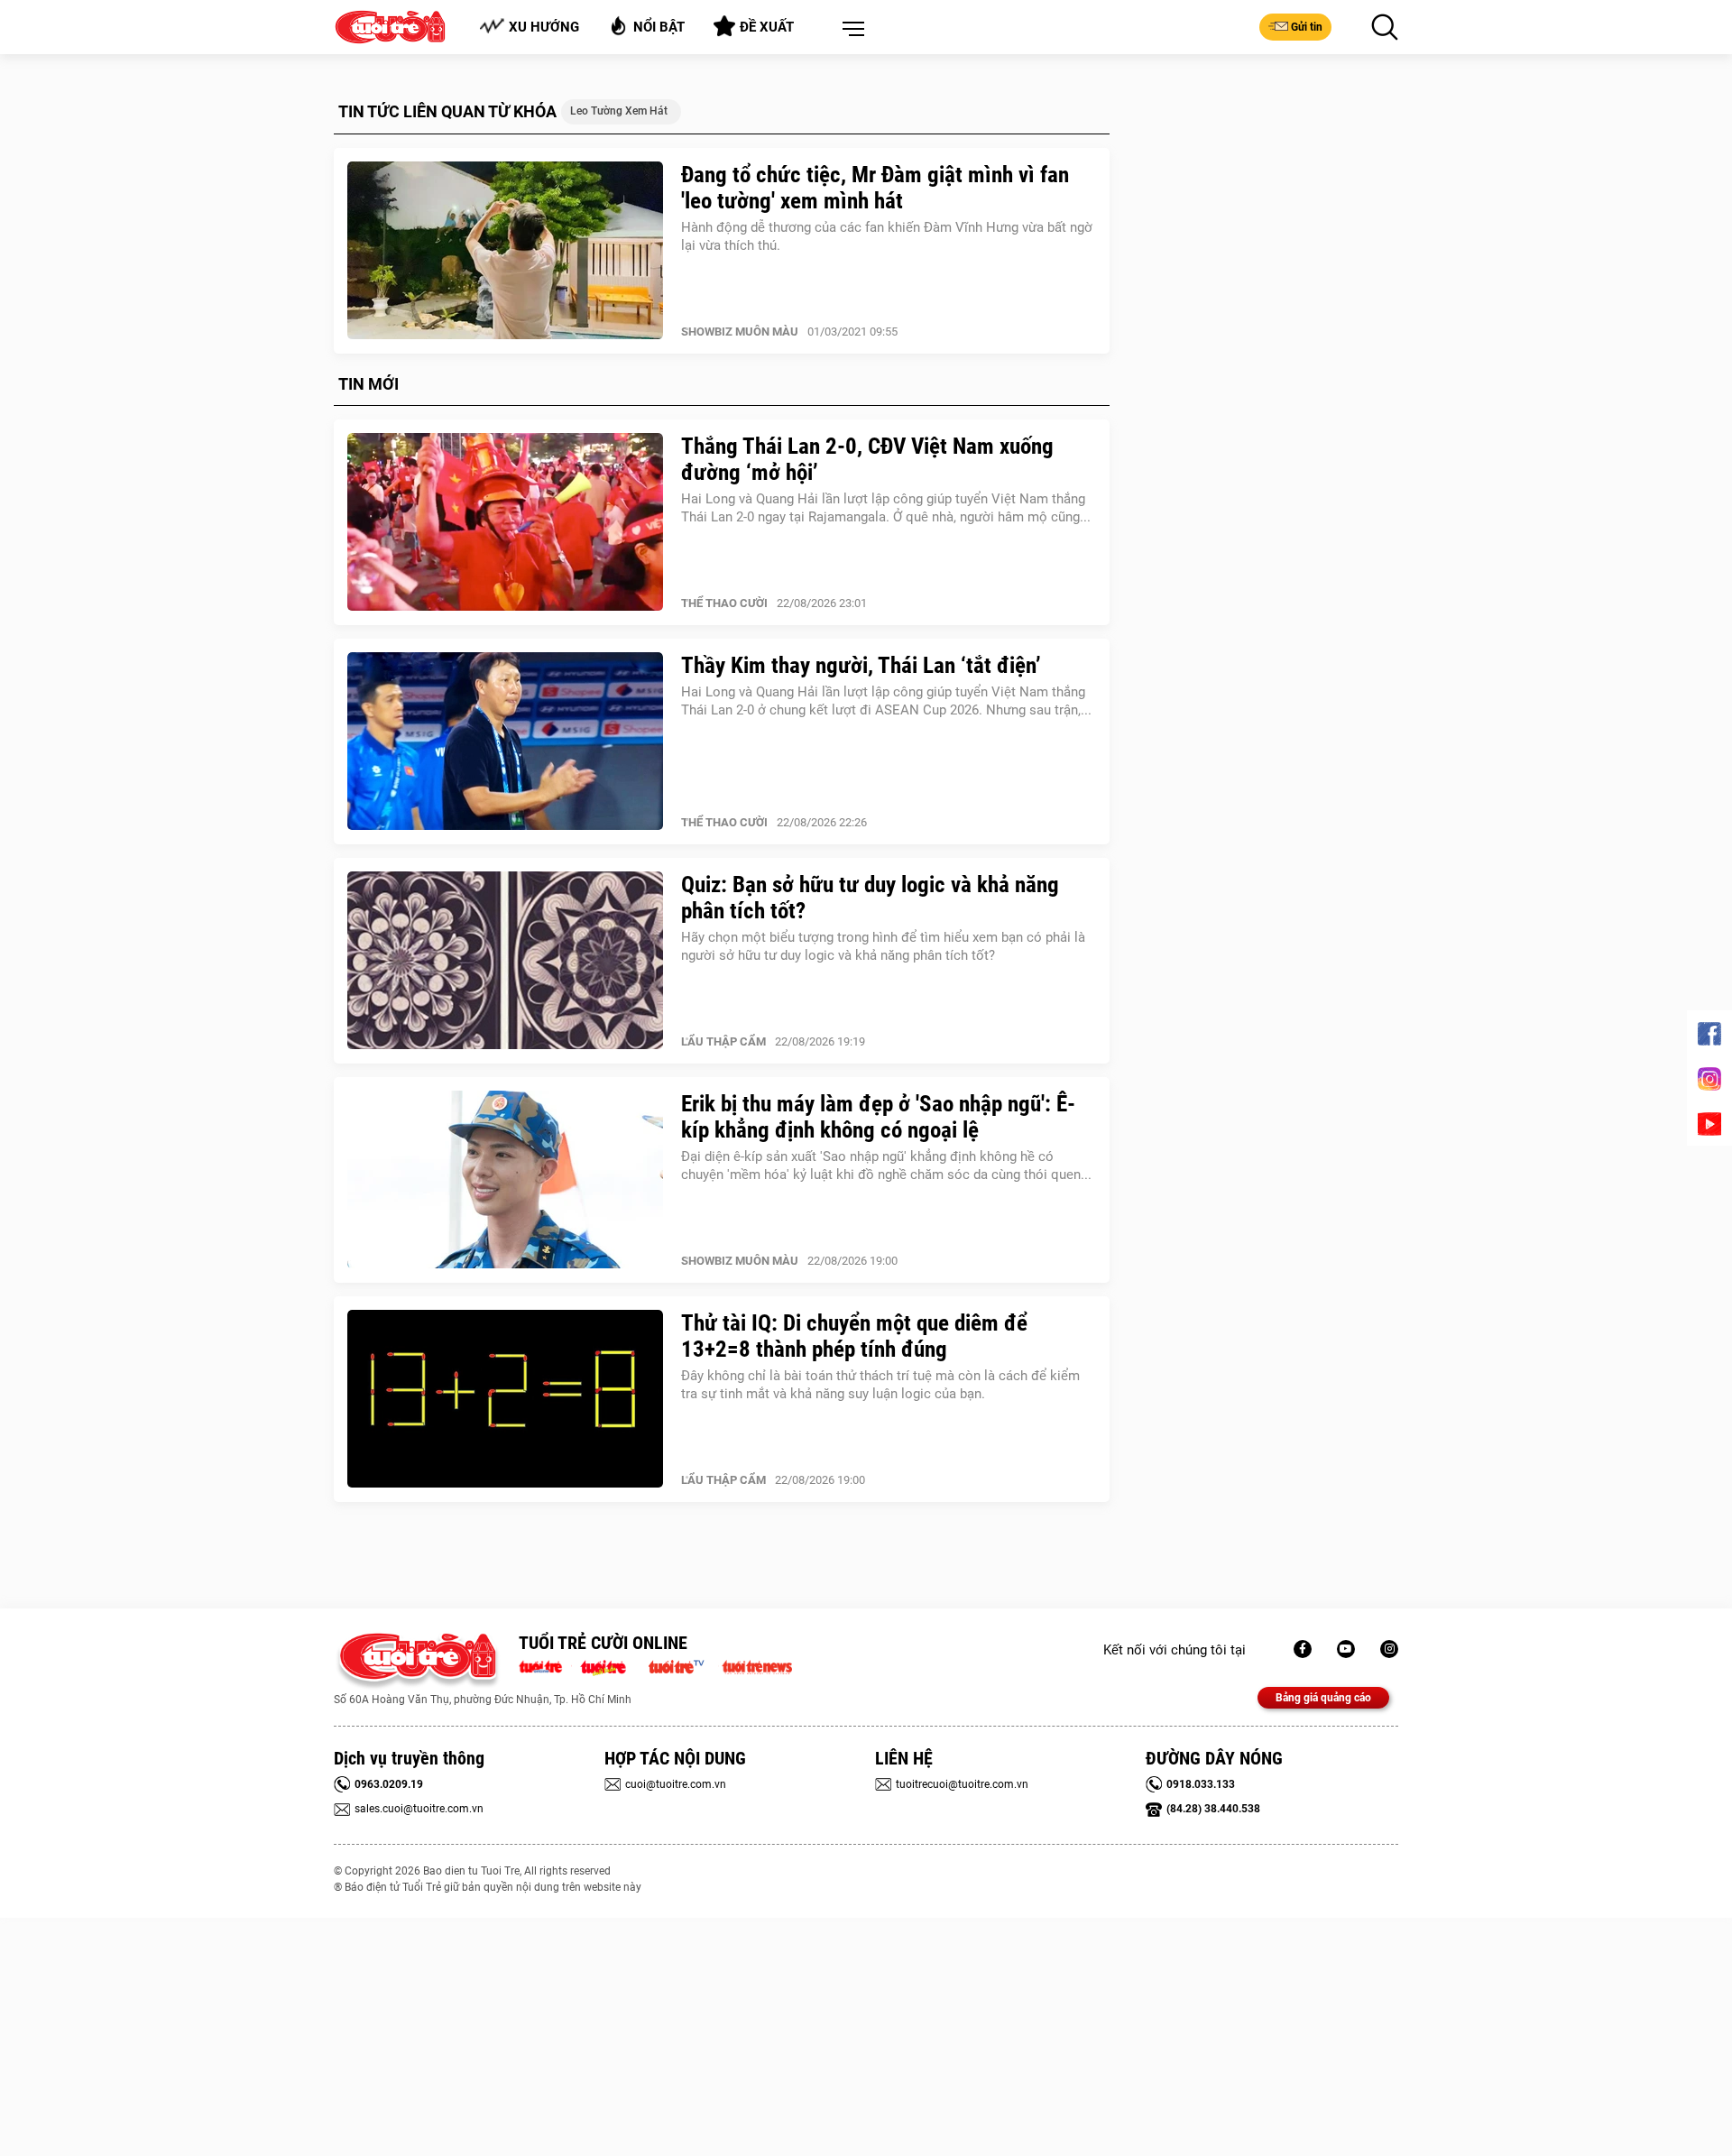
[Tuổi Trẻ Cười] (1389, 1649)
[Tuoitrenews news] (757, 1665)
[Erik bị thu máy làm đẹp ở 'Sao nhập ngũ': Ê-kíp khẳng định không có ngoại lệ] (505, 1180)
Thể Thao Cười (724, 603)
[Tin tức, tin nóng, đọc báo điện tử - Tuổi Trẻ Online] (545, 1665)
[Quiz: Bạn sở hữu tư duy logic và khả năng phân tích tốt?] (505, 961)
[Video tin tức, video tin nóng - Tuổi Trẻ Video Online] (684, 1665)
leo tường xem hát (619, 111)
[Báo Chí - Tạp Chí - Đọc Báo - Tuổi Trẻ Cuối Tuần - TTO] (610, 1665)
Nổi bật (659, 27)
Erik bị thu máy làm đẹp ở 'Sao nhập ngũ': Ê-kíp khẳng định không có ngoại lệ (878, 1117)
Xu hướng (544, 27)
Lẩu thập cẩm (723, 1041)
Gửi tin (1307, 27)
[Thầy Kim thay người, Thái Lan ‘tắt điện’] (505, 742)
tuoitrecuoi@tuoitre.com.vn (962, 1784)
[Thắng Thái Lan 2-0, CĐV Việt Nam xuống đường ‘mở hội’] (505, 522)
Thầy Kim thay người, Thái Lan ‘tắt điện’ (861, 665)
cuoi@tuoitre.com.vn (676, 1784)
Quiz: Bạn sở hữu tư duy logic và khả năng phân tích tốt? (870, 898)
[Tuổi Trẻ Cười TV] (1346, 1649)
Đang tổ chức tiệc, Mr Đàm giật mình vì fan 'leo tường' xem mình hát (875, 188)
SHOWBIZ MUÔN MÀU (740, 332)
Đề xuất (767, 27)
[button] (850, 30)
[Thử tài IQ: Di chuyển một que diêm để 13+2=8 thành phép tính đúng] (505, 1399)
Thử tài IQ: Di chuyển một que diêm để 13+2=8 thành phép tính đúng (854, 1336)
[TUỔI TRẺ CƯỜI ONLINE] (417, 1661)
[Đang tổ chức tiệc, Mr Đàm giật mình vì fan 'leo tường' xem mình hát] (505, 251)
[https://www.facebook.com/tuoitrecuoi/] (1303, 1649)
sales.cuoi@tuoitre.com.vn (419, 1809)
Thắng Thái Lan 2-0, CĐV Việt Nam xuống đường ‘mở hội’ (867, 459)
